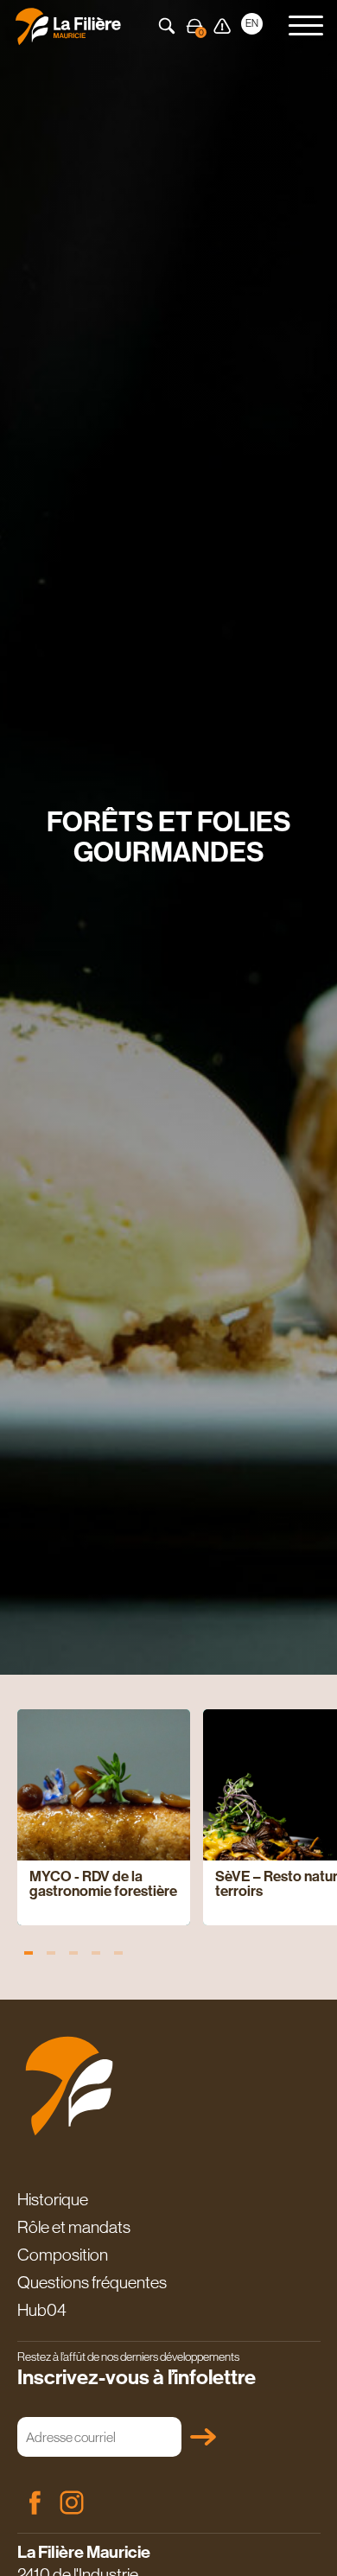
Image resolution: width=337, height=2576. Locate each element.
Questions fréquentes (92, 2282)
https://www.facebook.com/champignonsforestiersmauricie (35, 2503)
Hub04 (42, 2310)
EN (252, 23)
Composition (63, 2255)
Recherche (167, 26)
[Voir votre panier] (194, 26)
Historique (53, 2199)
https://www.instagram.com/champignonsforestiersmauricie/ (72, 2503)
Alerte (222, 26)
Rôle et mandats (74, 2227)
